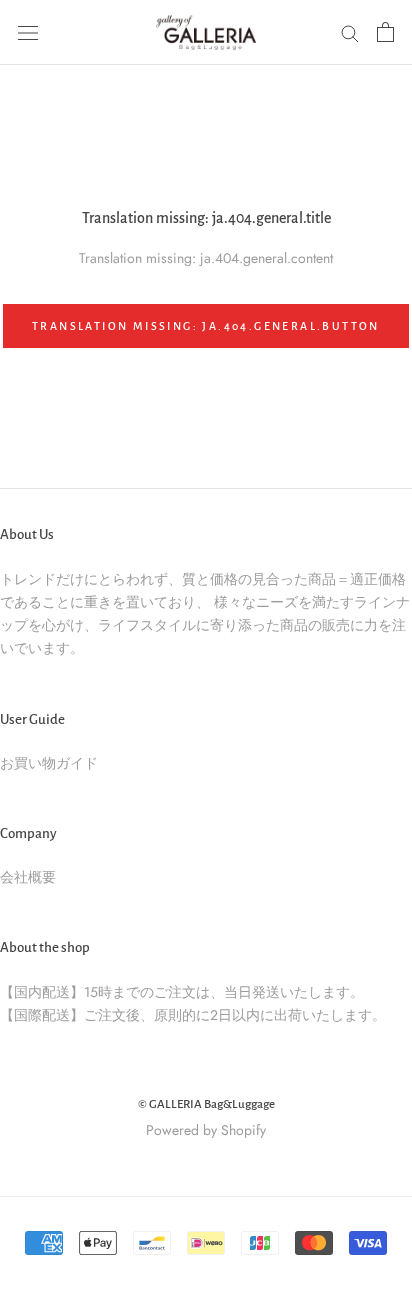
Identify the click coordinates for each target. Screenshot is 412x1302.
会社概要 (28, 877)
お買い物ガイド (49, 763)
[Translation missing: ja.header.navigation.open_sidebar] (28, 32)
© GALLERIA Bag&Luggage (206, 1104)
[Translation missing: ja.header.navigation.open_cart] (385, 32)
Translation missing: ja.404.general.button (206, 326)
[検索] (350, 32)
